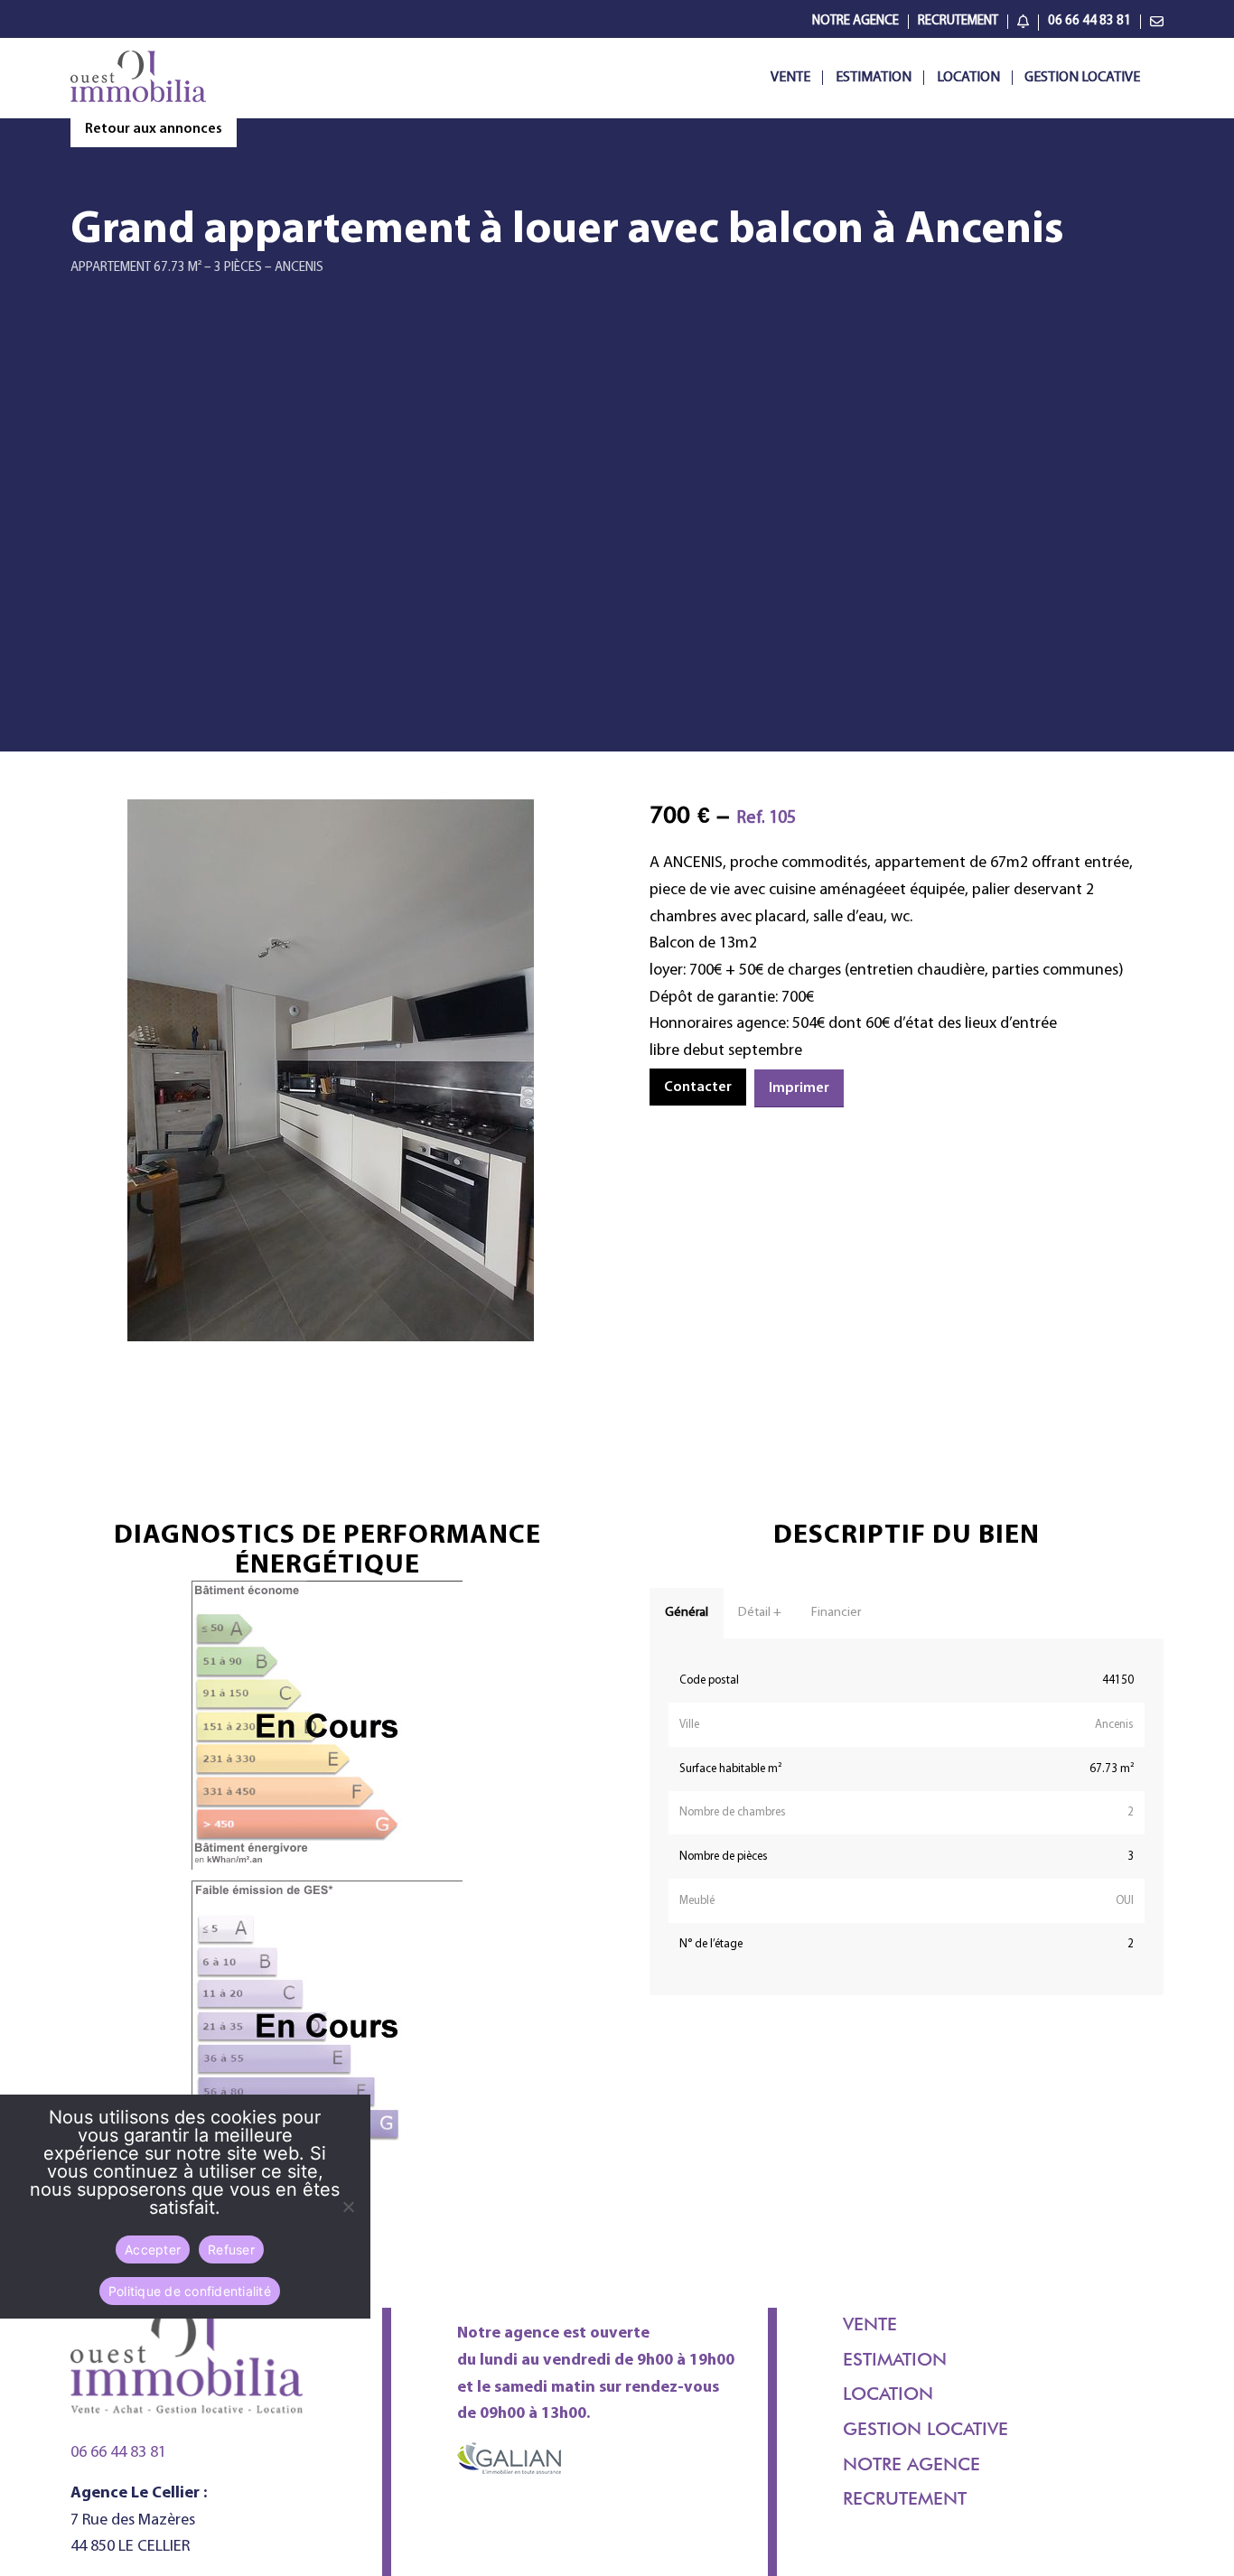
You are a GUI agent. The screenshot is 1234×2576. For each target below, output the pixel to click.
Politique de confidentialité (190, 2290)
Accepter (153, 2249)
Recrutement (958, 21)
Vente (870, 2324)
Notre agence (911, 2464)
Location (888, 2394)
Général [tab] (687, 1613)
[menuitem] (856, 22)
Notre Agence (855, 21)
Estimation (895, 2359)
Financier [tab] (836, 1613)
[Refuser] (348, 2207)
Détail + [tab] (760, 1613)
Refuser (231, 2249)
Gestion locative (925, 2429)
